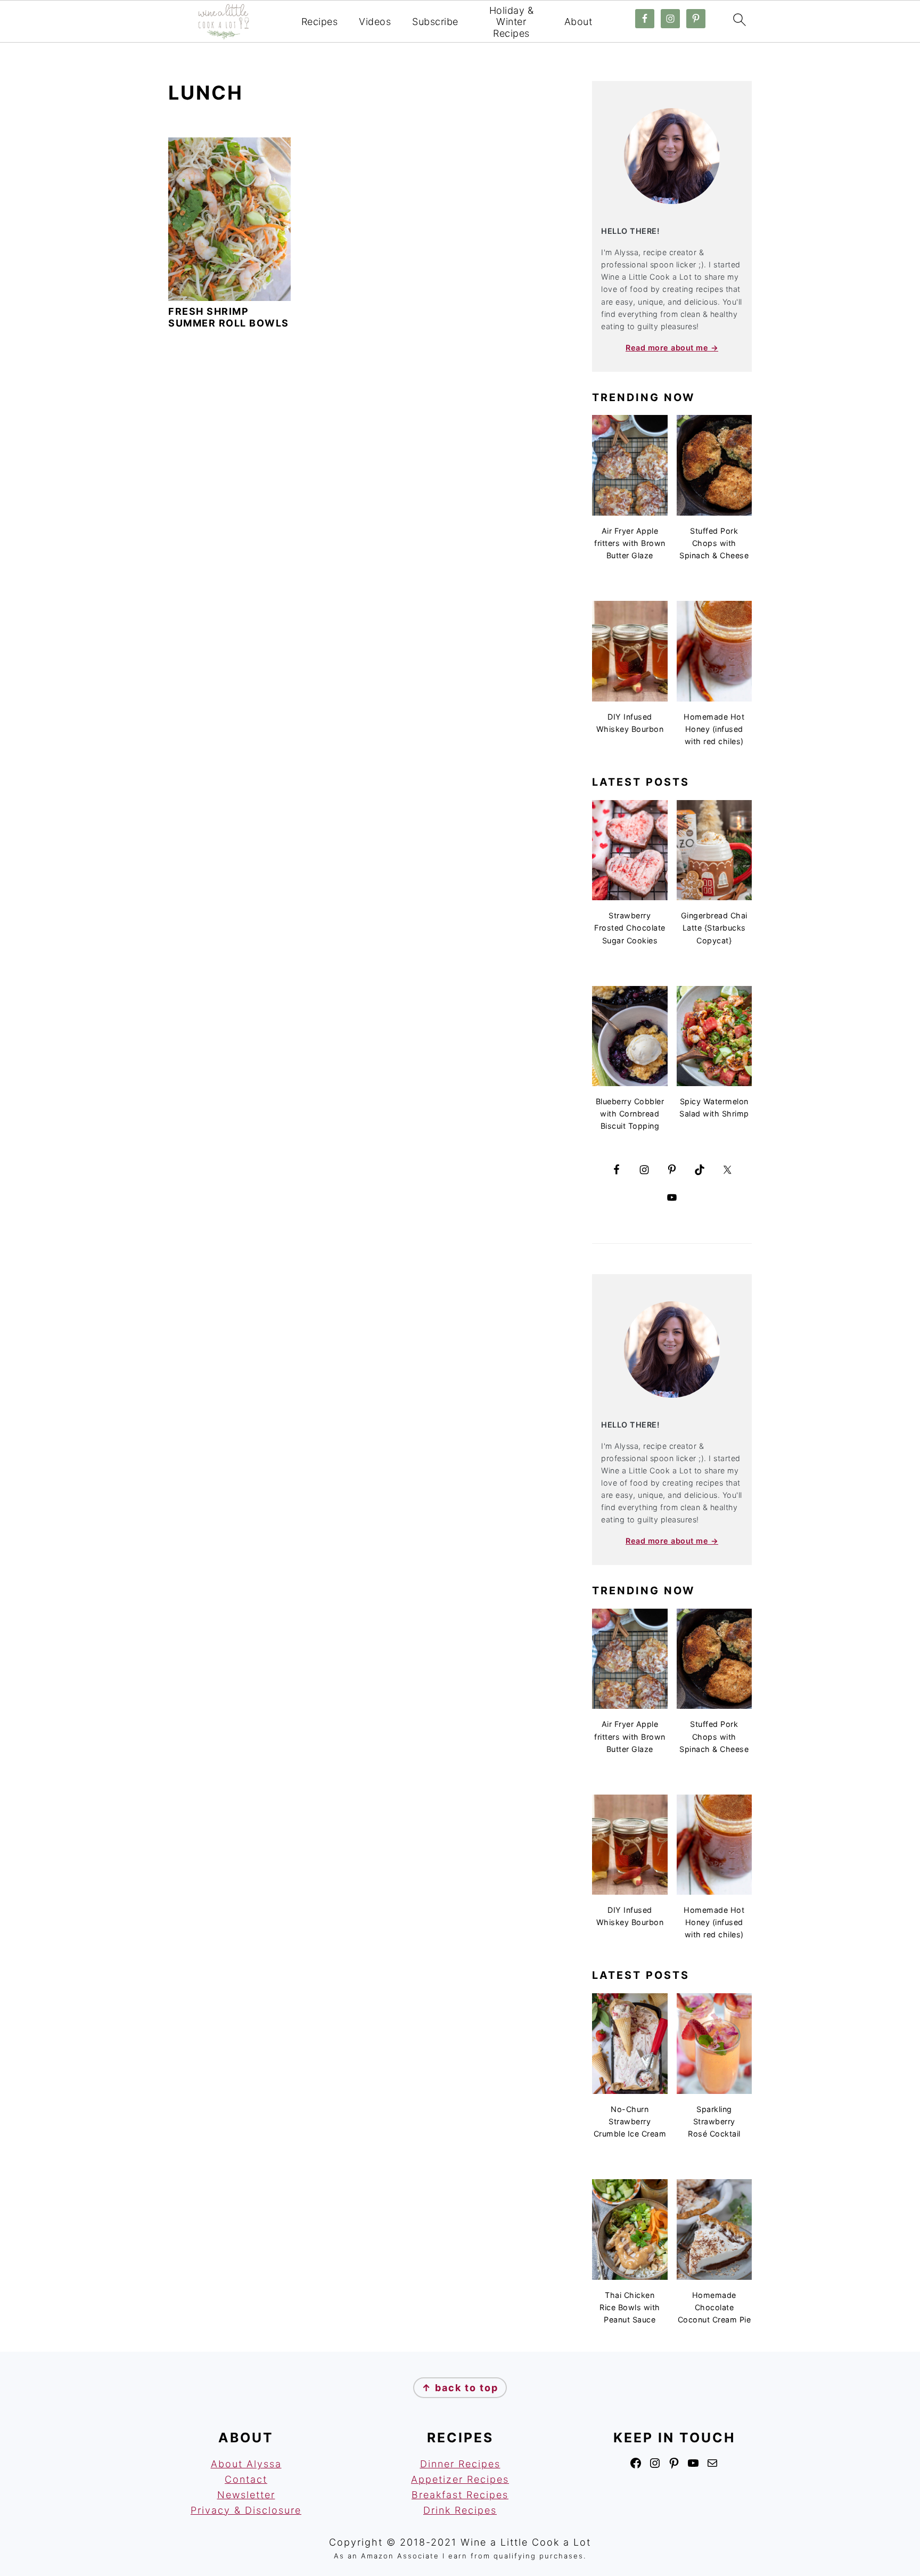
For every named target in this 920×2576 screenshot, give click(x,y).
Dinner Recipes (460, 2464)
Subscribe (435, 22)
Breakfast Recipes (460, 2495)
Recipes (320, 22)
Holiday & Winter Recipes (512, 22)
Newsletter (246, 2495)
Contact (246, 2479)
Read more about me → (672, 348)
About (578, 22)
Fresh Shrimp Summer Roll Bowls (229, 317)
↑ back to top (460, 2388)
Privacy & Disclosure (246, 2510)
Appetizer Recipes (460, 2479)
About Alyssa (246, 2464)
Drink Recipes (460, 2510)
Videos (375, 22)
